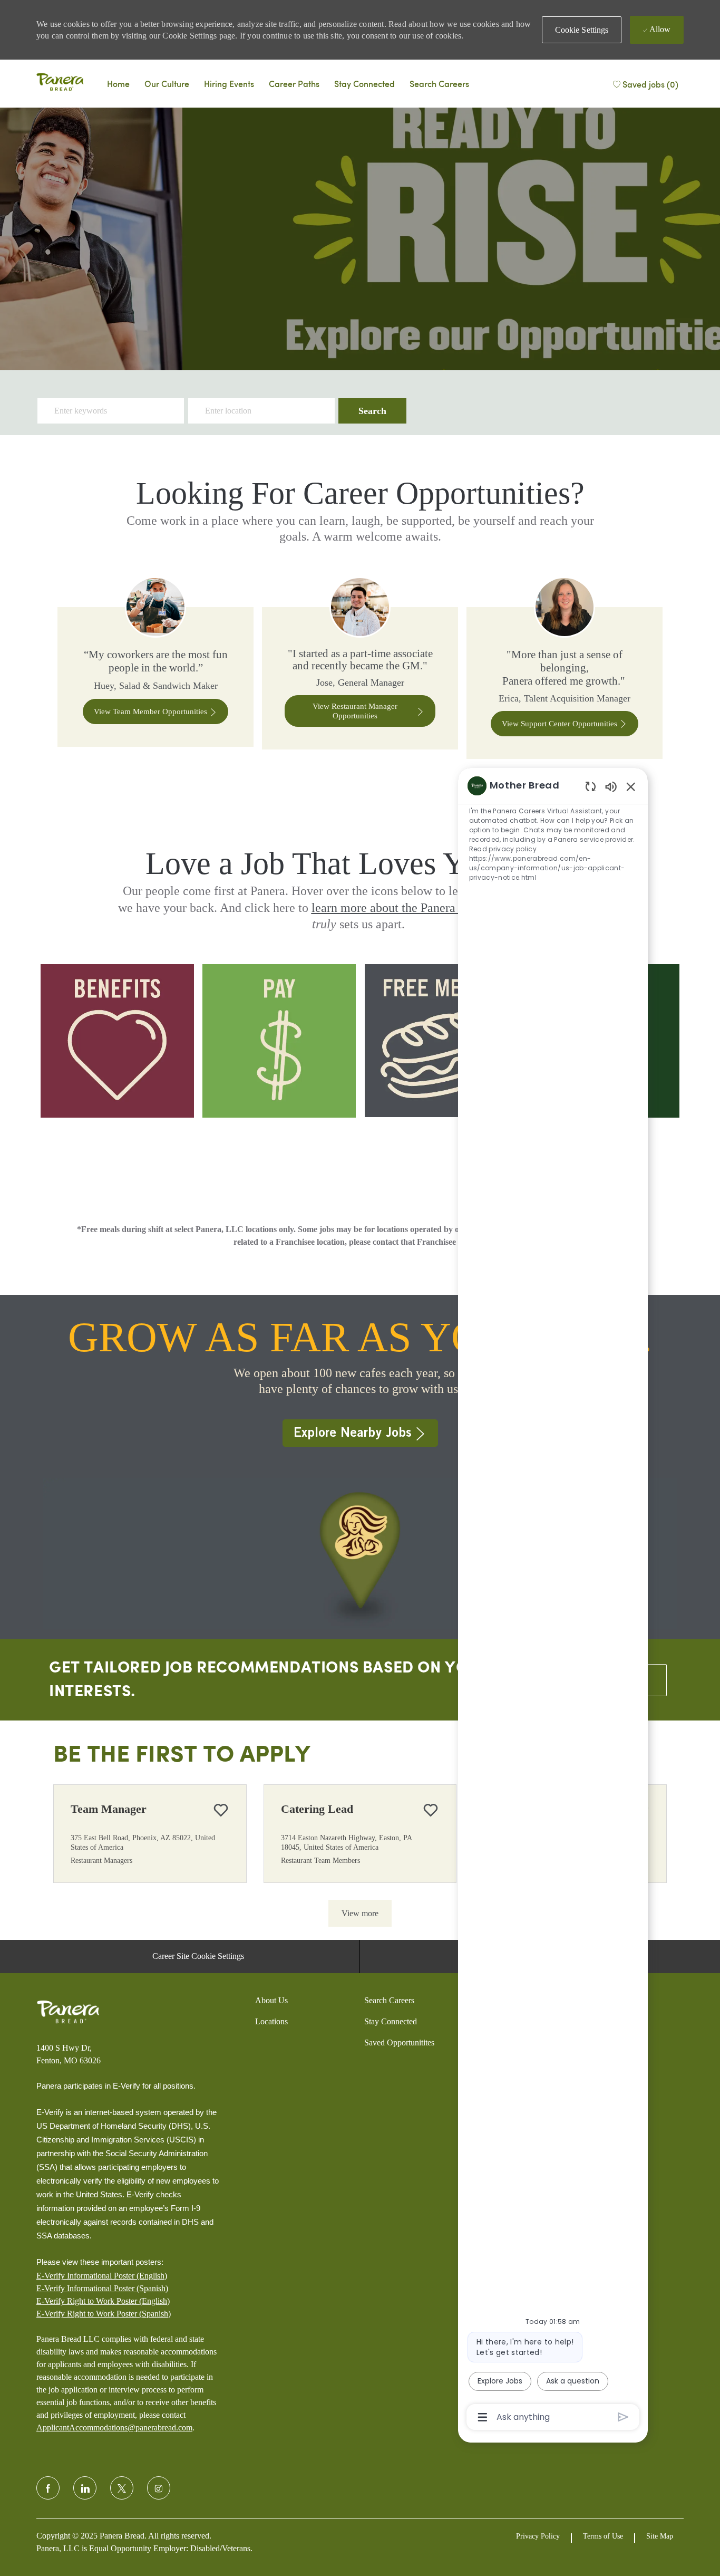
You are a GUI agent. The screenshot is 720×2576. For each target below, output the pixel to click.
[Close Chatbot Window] (631, 786)
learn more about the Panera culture (403, 908)
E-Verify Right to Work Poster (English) (103, 2301)
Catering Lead (317, 1809)
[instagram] (159, 2488)
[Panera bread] (60, 83)
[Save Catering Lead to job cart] (431, 1810)
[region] (553, 1601)
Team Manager (109, 1809)
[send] (623, 2417)
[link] (155, 668)
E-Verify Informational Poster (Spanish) (102, 2288)
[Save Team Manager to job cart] (221, 1810)
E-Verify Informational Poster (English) (102, 2276)
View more (360, 1913)
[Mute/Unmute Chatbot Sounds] (611, 786)
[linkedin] (85, 2488)
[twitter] (122, 2488)
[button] (582, 30)
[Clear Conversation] (591, 786)
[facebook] (48, 2488)
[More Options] (483, 2417)
